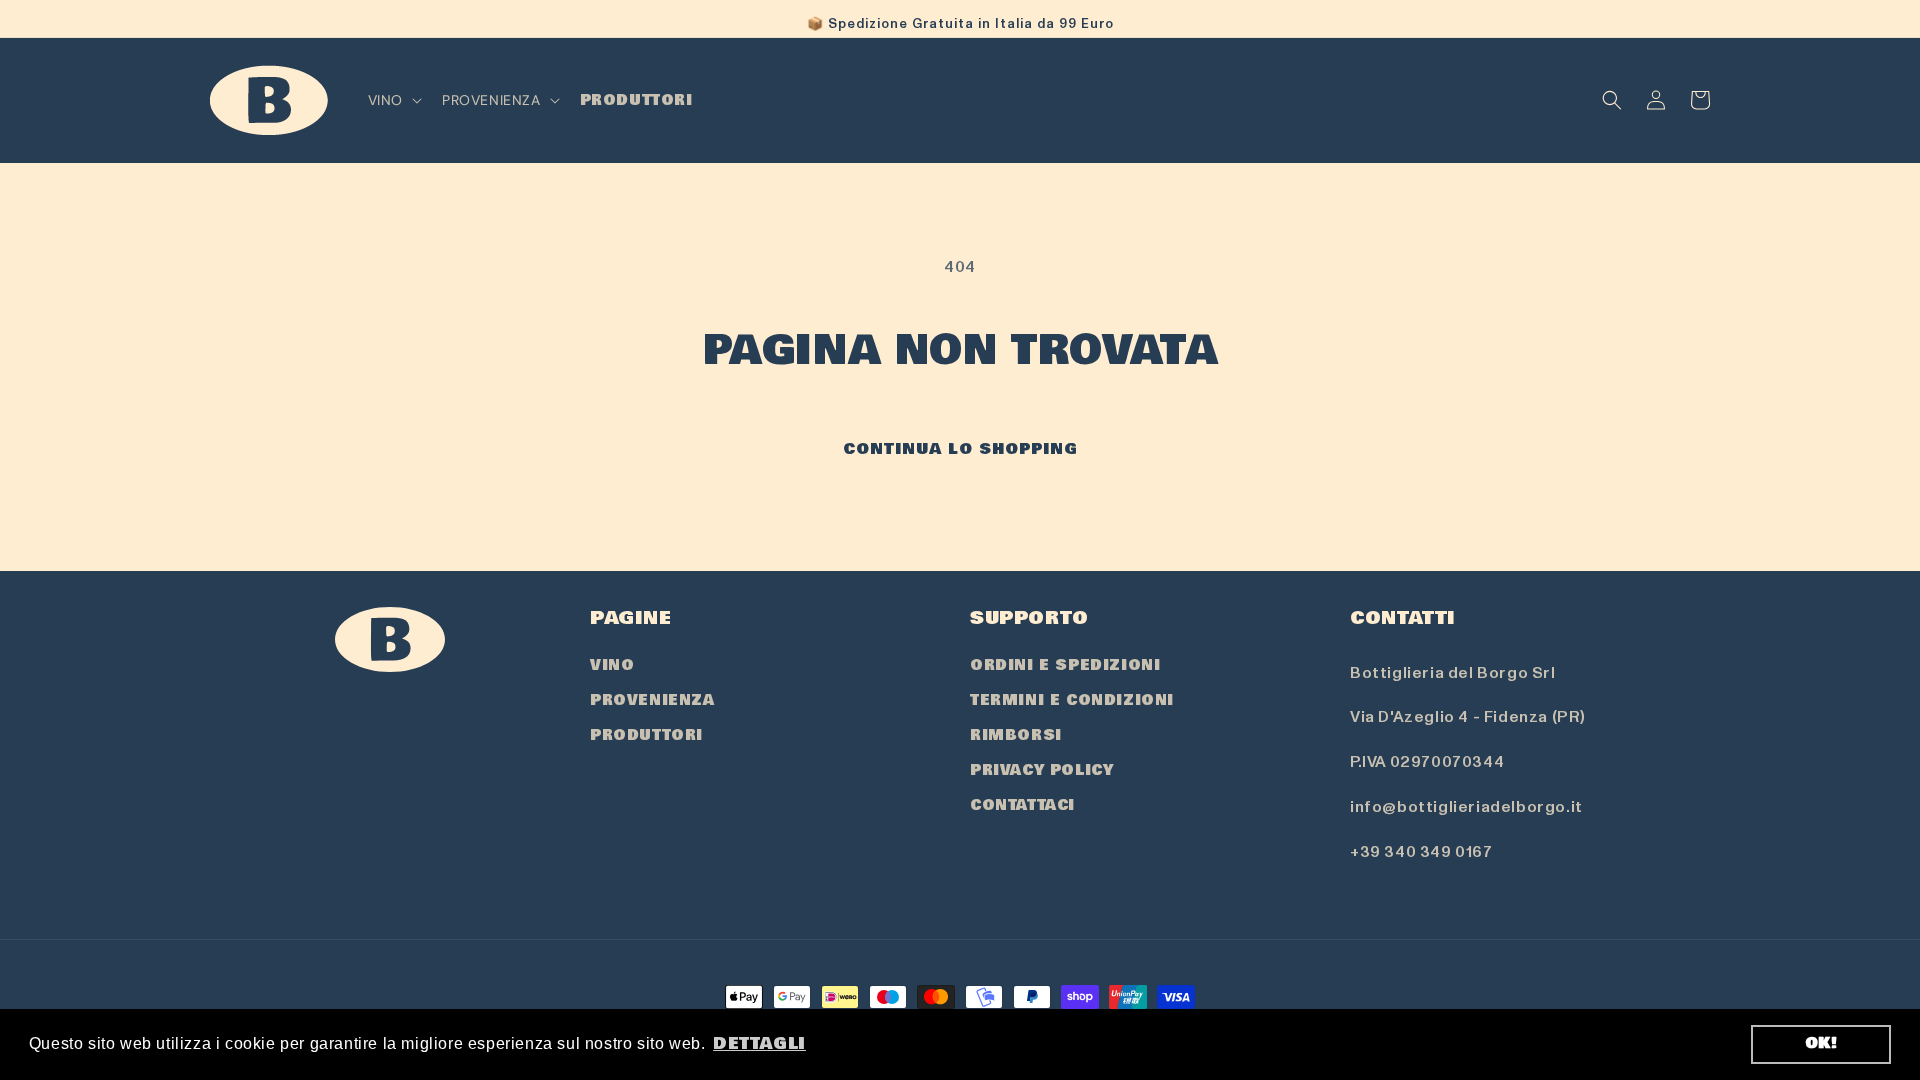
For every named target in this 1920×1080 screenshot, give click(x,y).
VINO (612, 665)
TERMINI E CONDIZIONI (1072, 700)
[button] (393, 100)
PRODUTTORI (646, 735)
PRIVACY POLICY (1041, 770)
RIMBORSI (1016, 735)
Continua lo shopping (960, 449)
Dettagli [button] (759, 1043)
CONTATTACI (1022, 805)
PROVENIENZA (652, 700)
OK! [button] (1821, 1043)
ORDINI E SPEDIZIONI (1065, 665)
